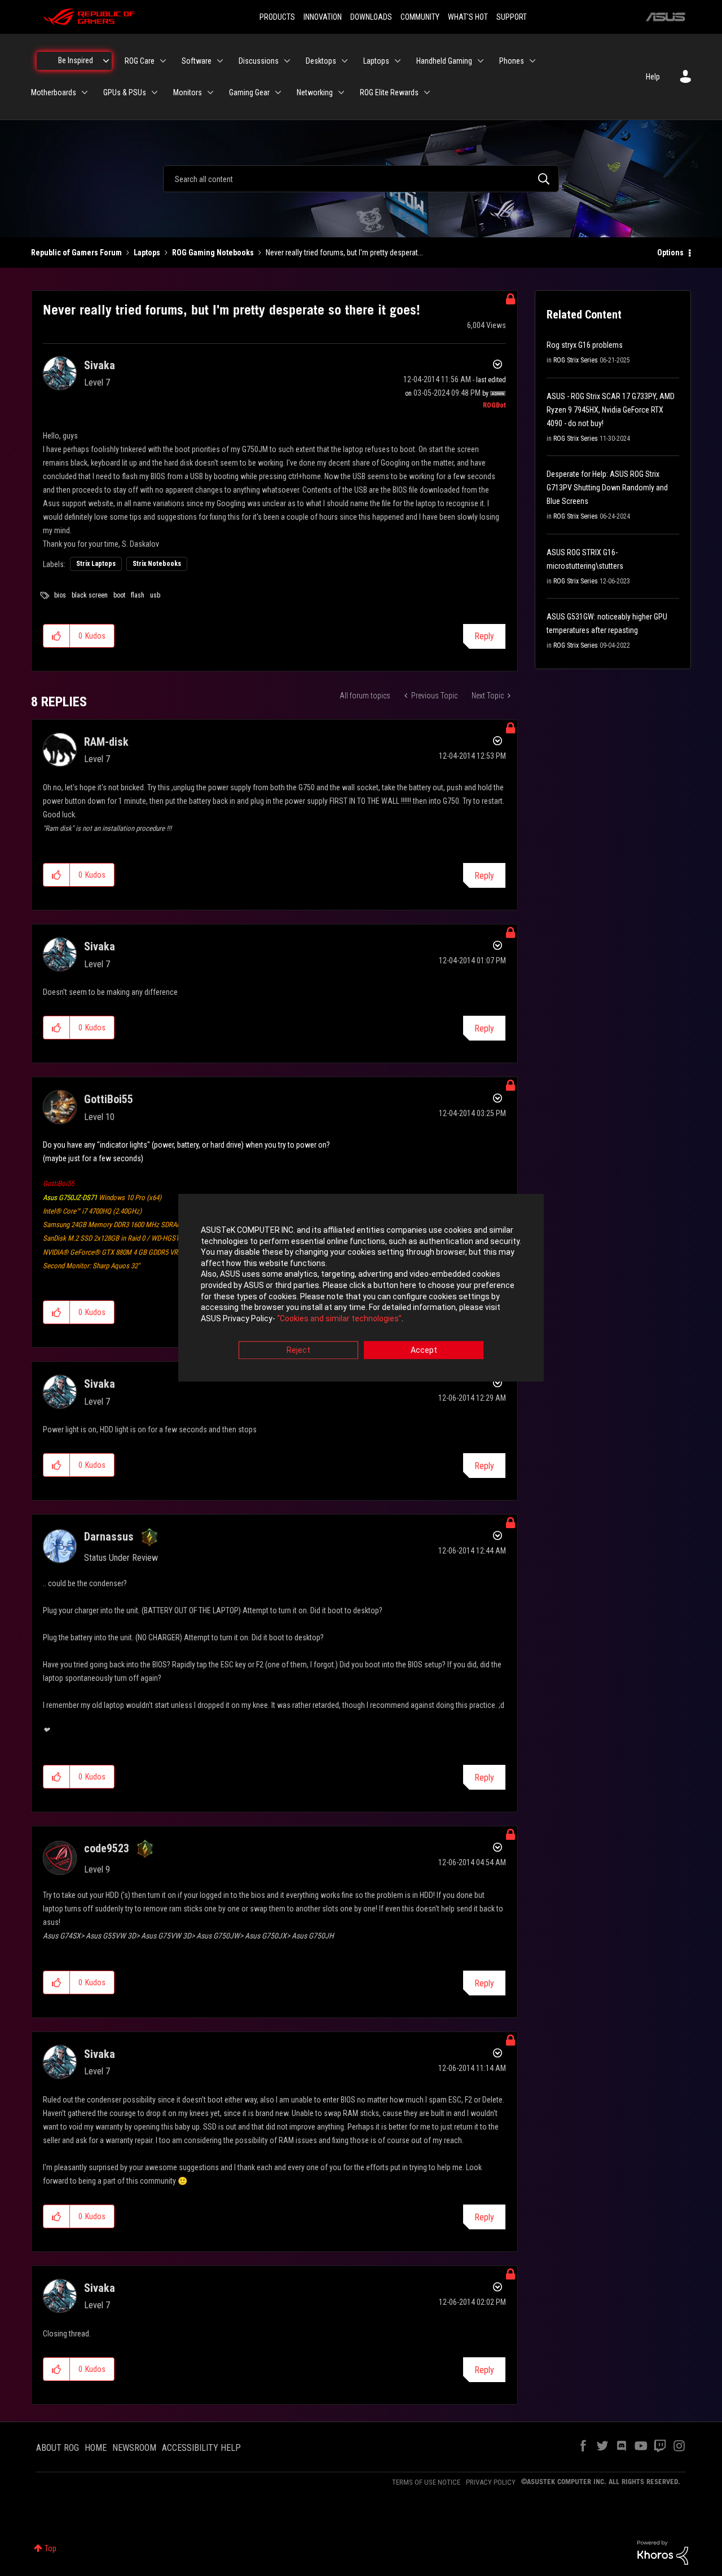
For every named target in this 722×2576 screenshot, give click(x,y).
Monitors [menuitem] (188, 92)
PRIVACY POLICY (491, 2482)
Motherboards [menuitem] (54, 92)
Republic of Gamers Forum (76, 253)
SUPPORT (512, 17)
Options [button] (670, 253)
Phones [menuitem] (512, 61)
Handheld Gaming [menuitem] (444, 61)
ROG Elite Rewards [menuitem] (389, 92)
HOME (96, 2448)
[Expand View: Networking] (341, 92)
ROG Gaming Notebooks (213, 253)
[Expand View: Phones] (532, 61)
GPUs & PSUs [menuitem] (125, 92)
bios (60, 595)
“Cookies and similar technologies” (339, 1318)
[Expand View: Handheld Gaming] (481, 61)
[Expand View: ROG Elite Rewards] (427, 92)
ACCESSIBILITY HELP (201, 2448)
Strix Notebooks (157, 564)
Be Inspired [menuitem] (76, 60)
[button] (57, 636)
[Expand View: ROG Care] (163, 61)
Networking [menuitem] (315, 92)
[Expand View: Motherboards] (85, 92)
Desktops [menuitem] (321, 61)
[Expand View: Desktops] (345, 61)
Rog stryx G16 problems (585, 345)
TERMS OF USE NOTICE (426, 2482)
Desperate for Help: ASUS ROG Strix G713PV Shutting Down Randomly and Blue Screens (607, 488)
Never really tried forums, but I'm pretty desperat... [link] (344, 253)
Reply (484, 636)
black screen (90, 595)
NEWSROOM (134, 2448)
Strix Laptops (96, 564)
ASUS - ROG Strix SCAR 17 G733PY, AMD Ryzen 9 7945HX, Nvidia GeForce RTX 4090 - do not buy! (611, 410)
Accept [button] (424, 1351)
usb (155, 595)
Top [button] (50, 2548)
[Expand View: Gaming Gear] (278, 92)
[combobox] (361, 179)
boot (119, 595)
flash (138, 595)
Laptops (147, 253)
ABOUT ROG (58, 2448)
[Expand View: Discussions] (287, 61)
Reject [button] (298, 1351)
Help (653, 77)
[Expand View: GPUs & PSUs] (155, 92)
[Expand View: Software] (220, 61)
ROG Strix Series (576, 360)
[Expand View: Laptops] (398, 61)
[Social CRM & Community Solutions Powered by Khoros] (663, 2552)
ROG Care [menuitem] (140, 61)
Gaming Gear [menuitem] (249, 92)
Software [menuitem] (197, 61)
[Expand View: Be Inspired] (106, 61)
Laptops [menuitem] (376, 61)
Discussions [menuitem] (259, 61)
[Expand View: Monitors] (210, 92)
